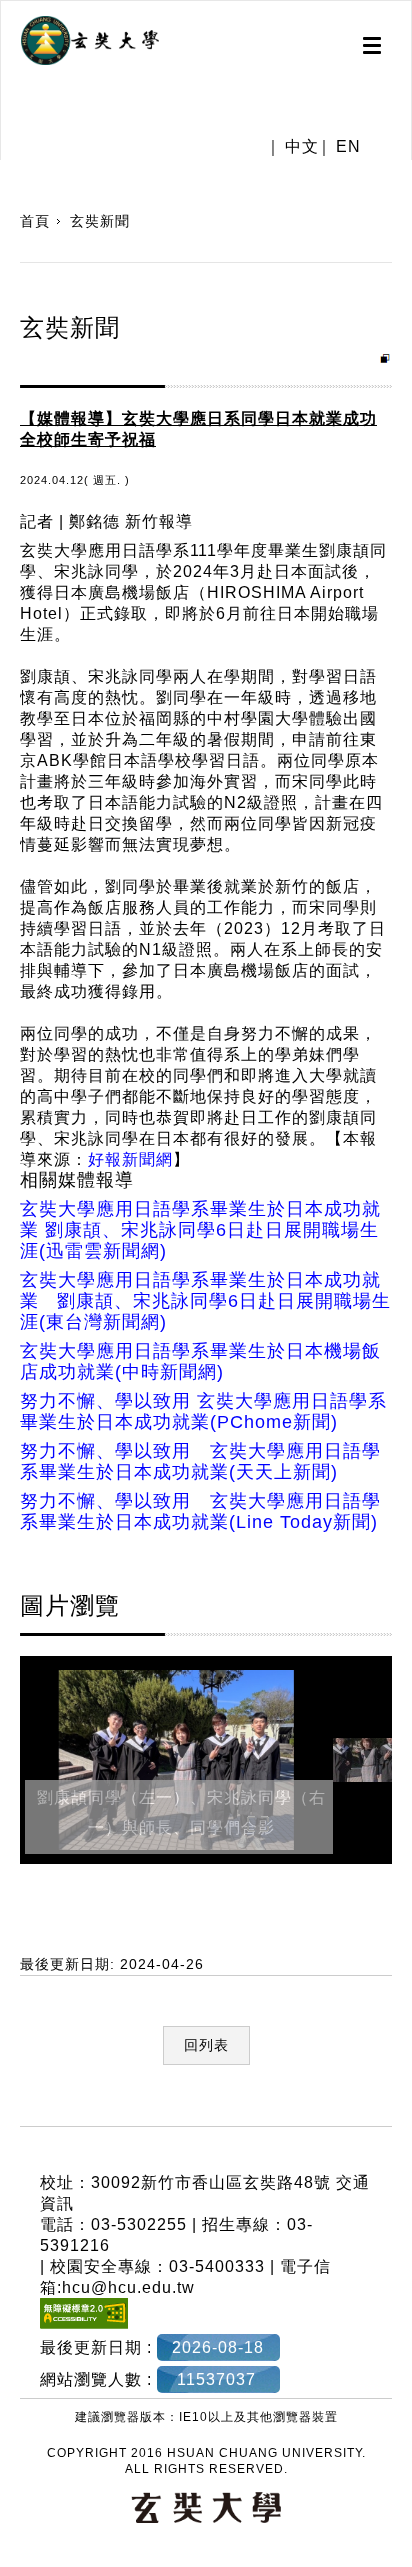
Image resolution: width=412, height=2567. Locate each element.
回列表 (206, 2045)
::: (7, 2115)
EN (348, 147)
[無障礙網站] (84, 2323)
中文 (302, 147)
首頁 (35, 221)
